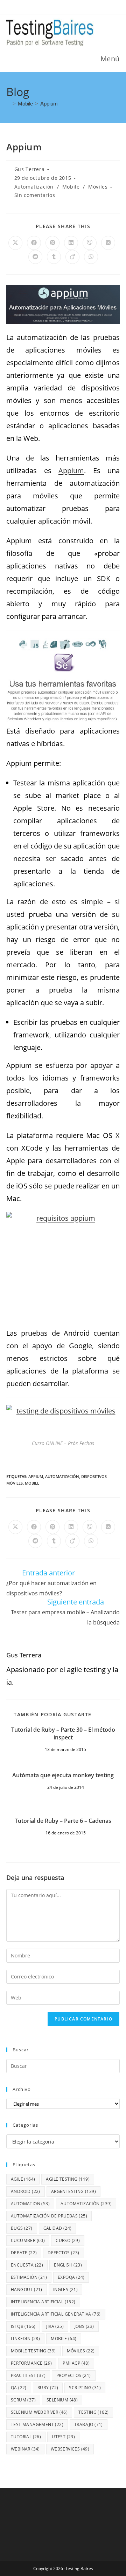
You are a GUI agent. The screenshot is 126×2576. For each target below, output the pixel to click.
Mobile (71, 187)
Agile (23, 2179)
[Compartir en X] (15, 243)
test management (37, 2424)
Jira (55, 2326)
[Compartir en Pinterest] (52, 243)
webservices (70, 2449)
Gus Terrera (30, 169)
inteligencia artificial (43, 2302)
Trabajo (89, 2424)
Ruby (48, 2388)
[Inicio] (8, 104)
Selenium (62, 2400)
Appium (49, 104)
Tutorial (26, 2437)
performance (31, 2363)
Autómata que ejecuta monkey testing (63, 1775)
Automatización (34, 187)
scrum (23, 2400)
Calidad (58, 2228)
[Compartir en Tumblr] (54, 257)
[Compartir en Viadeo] (72, 257)
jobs (84, 2326)
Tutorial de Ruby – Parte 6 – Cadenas (63, 1821)
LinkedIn (25, 2339)
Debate (24, 2253)
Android (26, 2191)
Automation (30, 2204)
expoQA (71, 2277)
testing (93, 2412)
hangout (27, 2289)
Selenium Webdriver (39, 2412)
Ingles (65, 2289)
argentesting (73, 2191)
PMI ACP (76, 2363)
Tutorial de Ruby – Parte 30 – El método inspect (63, 1733)
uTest (63, 2437)
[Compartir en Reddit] (35, 257)
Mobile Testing (33, 2351)
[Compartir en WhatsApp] (91, 257)
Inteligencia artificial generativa (56, 2314)
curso (68, 2240)
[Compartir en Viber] (90, 243)
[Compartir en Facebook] (34, 243)
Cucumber (28, 2240)
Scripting (85, 2388)
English (68, 2265)
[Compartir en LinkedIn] (71, 243)
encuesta (27, 2265)
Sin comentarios (35, 195)
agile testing (68, 2179)
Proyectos (74, 2375)
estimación (29, 2277)
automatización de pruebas (49, 2216)
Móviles (98, 187)
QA (19, 2388)
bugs (22, 2228)
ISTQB (23, 2326)
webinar (25, 2449)
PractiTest (28, 2375)
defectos (63, 2253)
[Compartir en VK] (108, 243)
